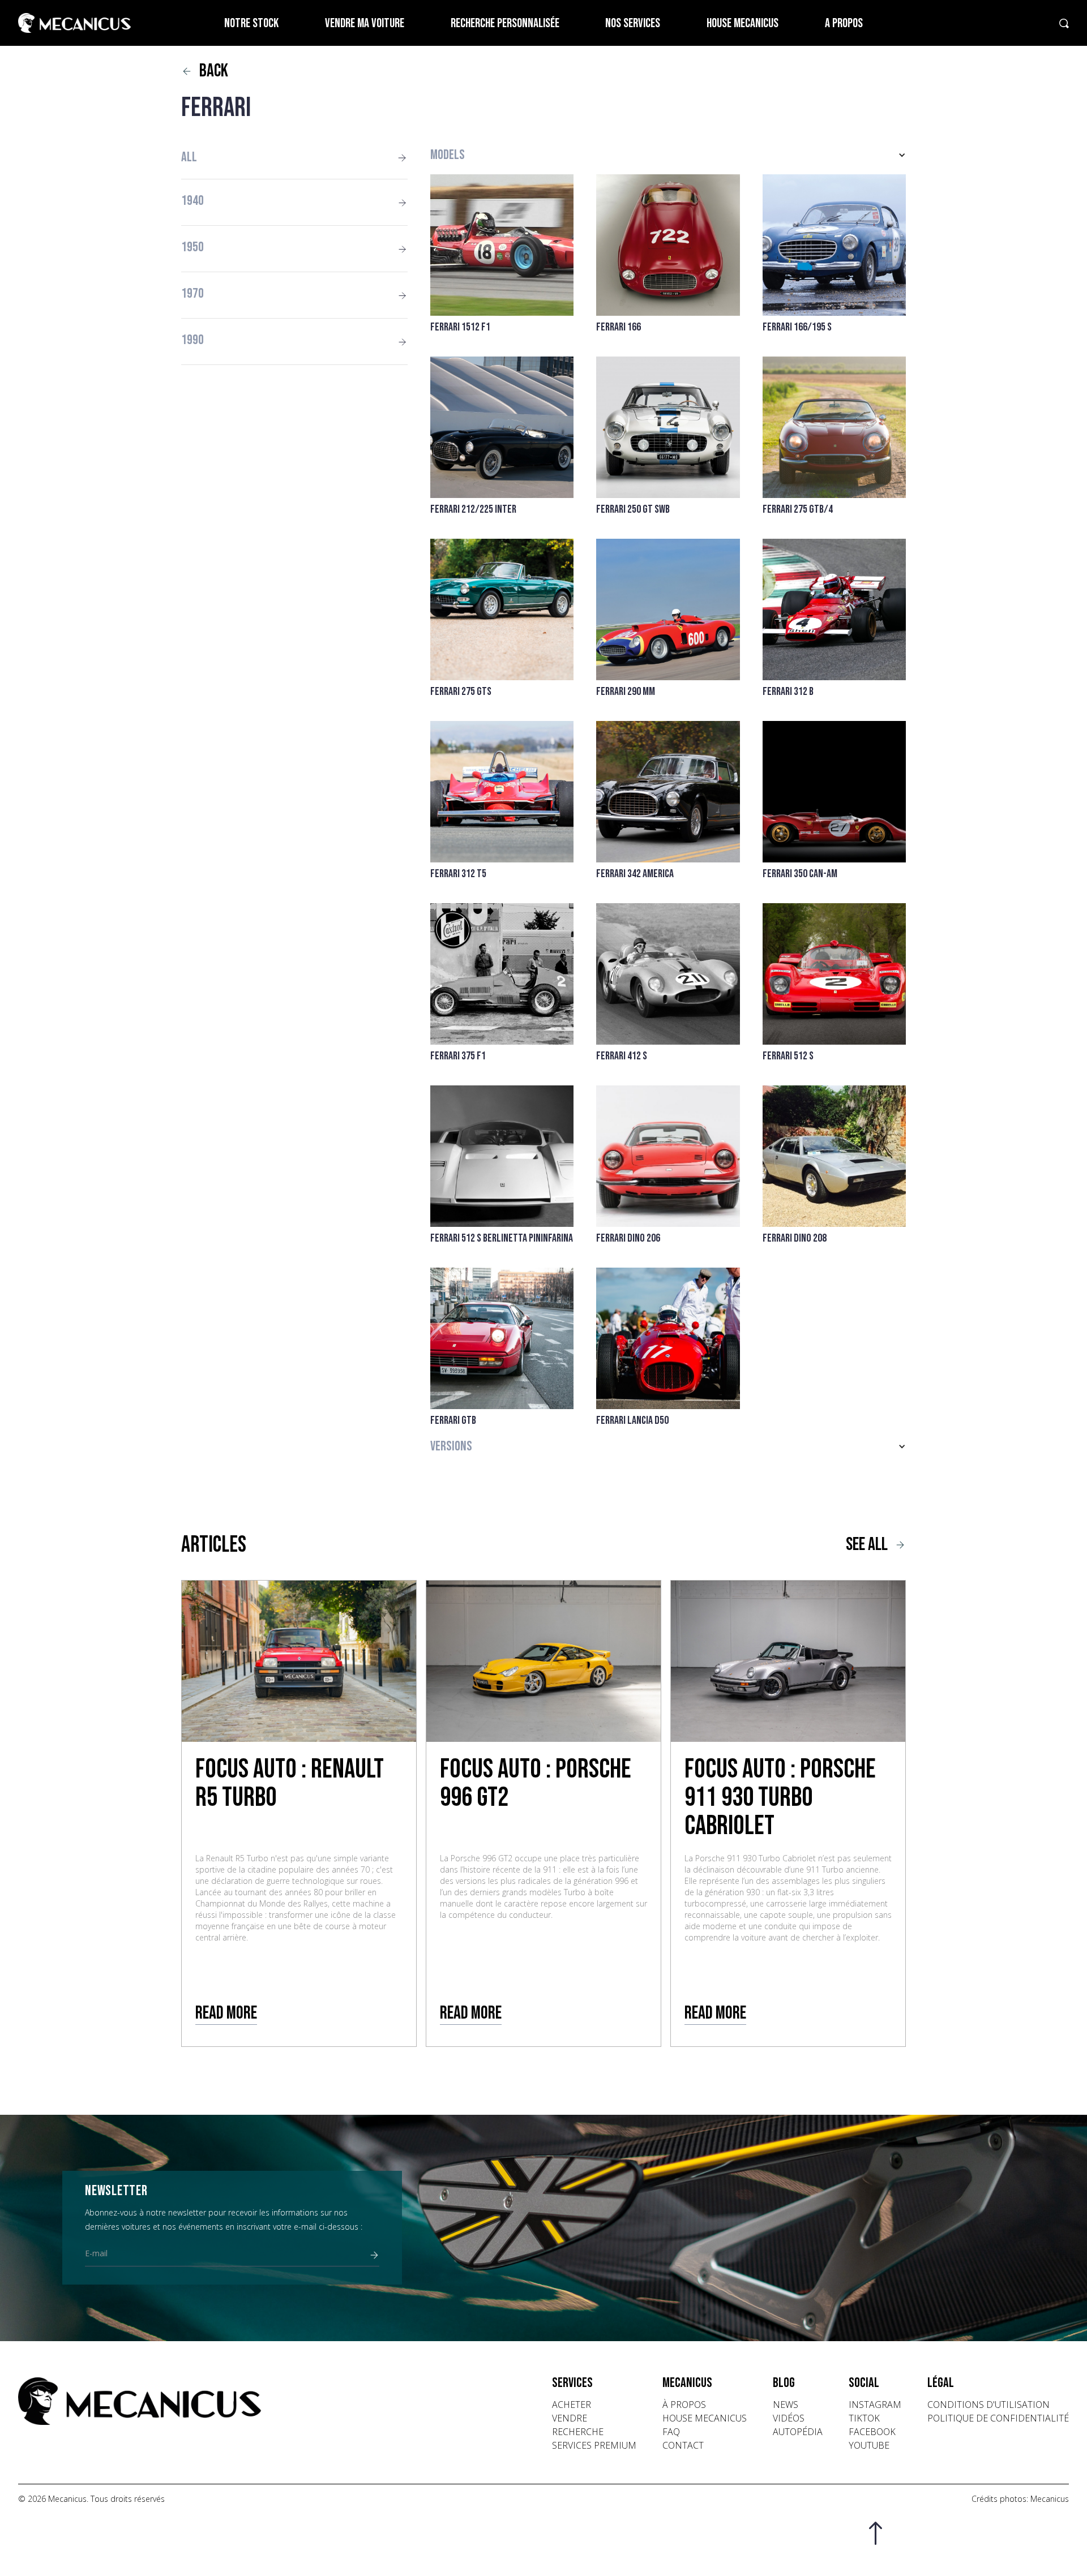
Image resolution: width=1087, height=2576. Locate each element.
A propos (844, 23)
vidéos (789, 2418)
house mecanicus (705, 2418)
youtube (869, 2445)
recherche (578, 2432)
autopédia (798, 2432)
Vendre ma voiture (365, 23)
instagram (875, 2405)
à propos (684, 2405)
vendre (570, 2418)
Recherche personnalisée (505, 23)
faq (671, 2432)
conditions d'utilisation (988, 2405)
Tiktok (864, 2418)
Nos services (633, 23)
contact (683, 2445)
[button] (668, 155)
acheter (572, 2405)
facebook (872, 2432)
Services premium (594, 2445)
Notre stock (251, 23)
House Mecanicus (743, 23)
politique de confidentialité (998, 2418)
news (786, 2405)
